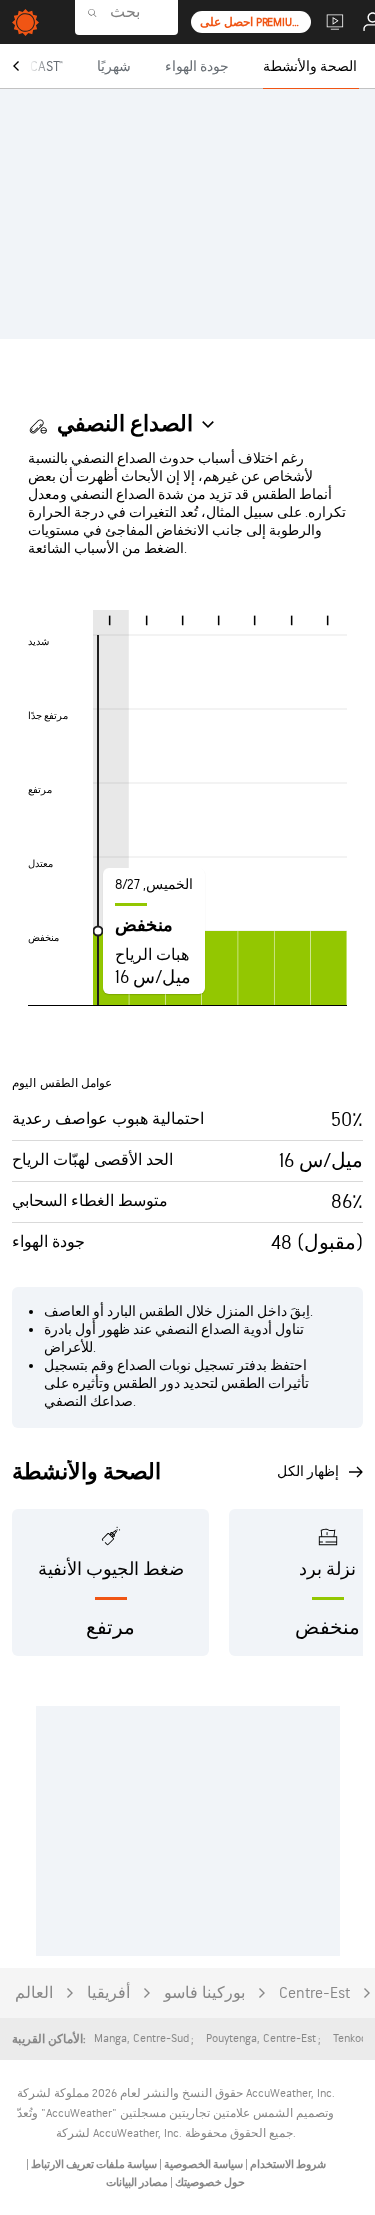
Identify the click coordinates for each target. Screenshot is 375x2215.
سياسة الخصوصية (202, 2164)
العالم (34, 1993)
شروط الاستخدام (287, 2164)
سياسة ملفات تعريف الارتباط (93, 2164)
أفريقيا (108, 1993)
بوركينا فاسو (204, 1993)
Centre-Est (314, 1993)
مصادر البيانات (137, 2182)
